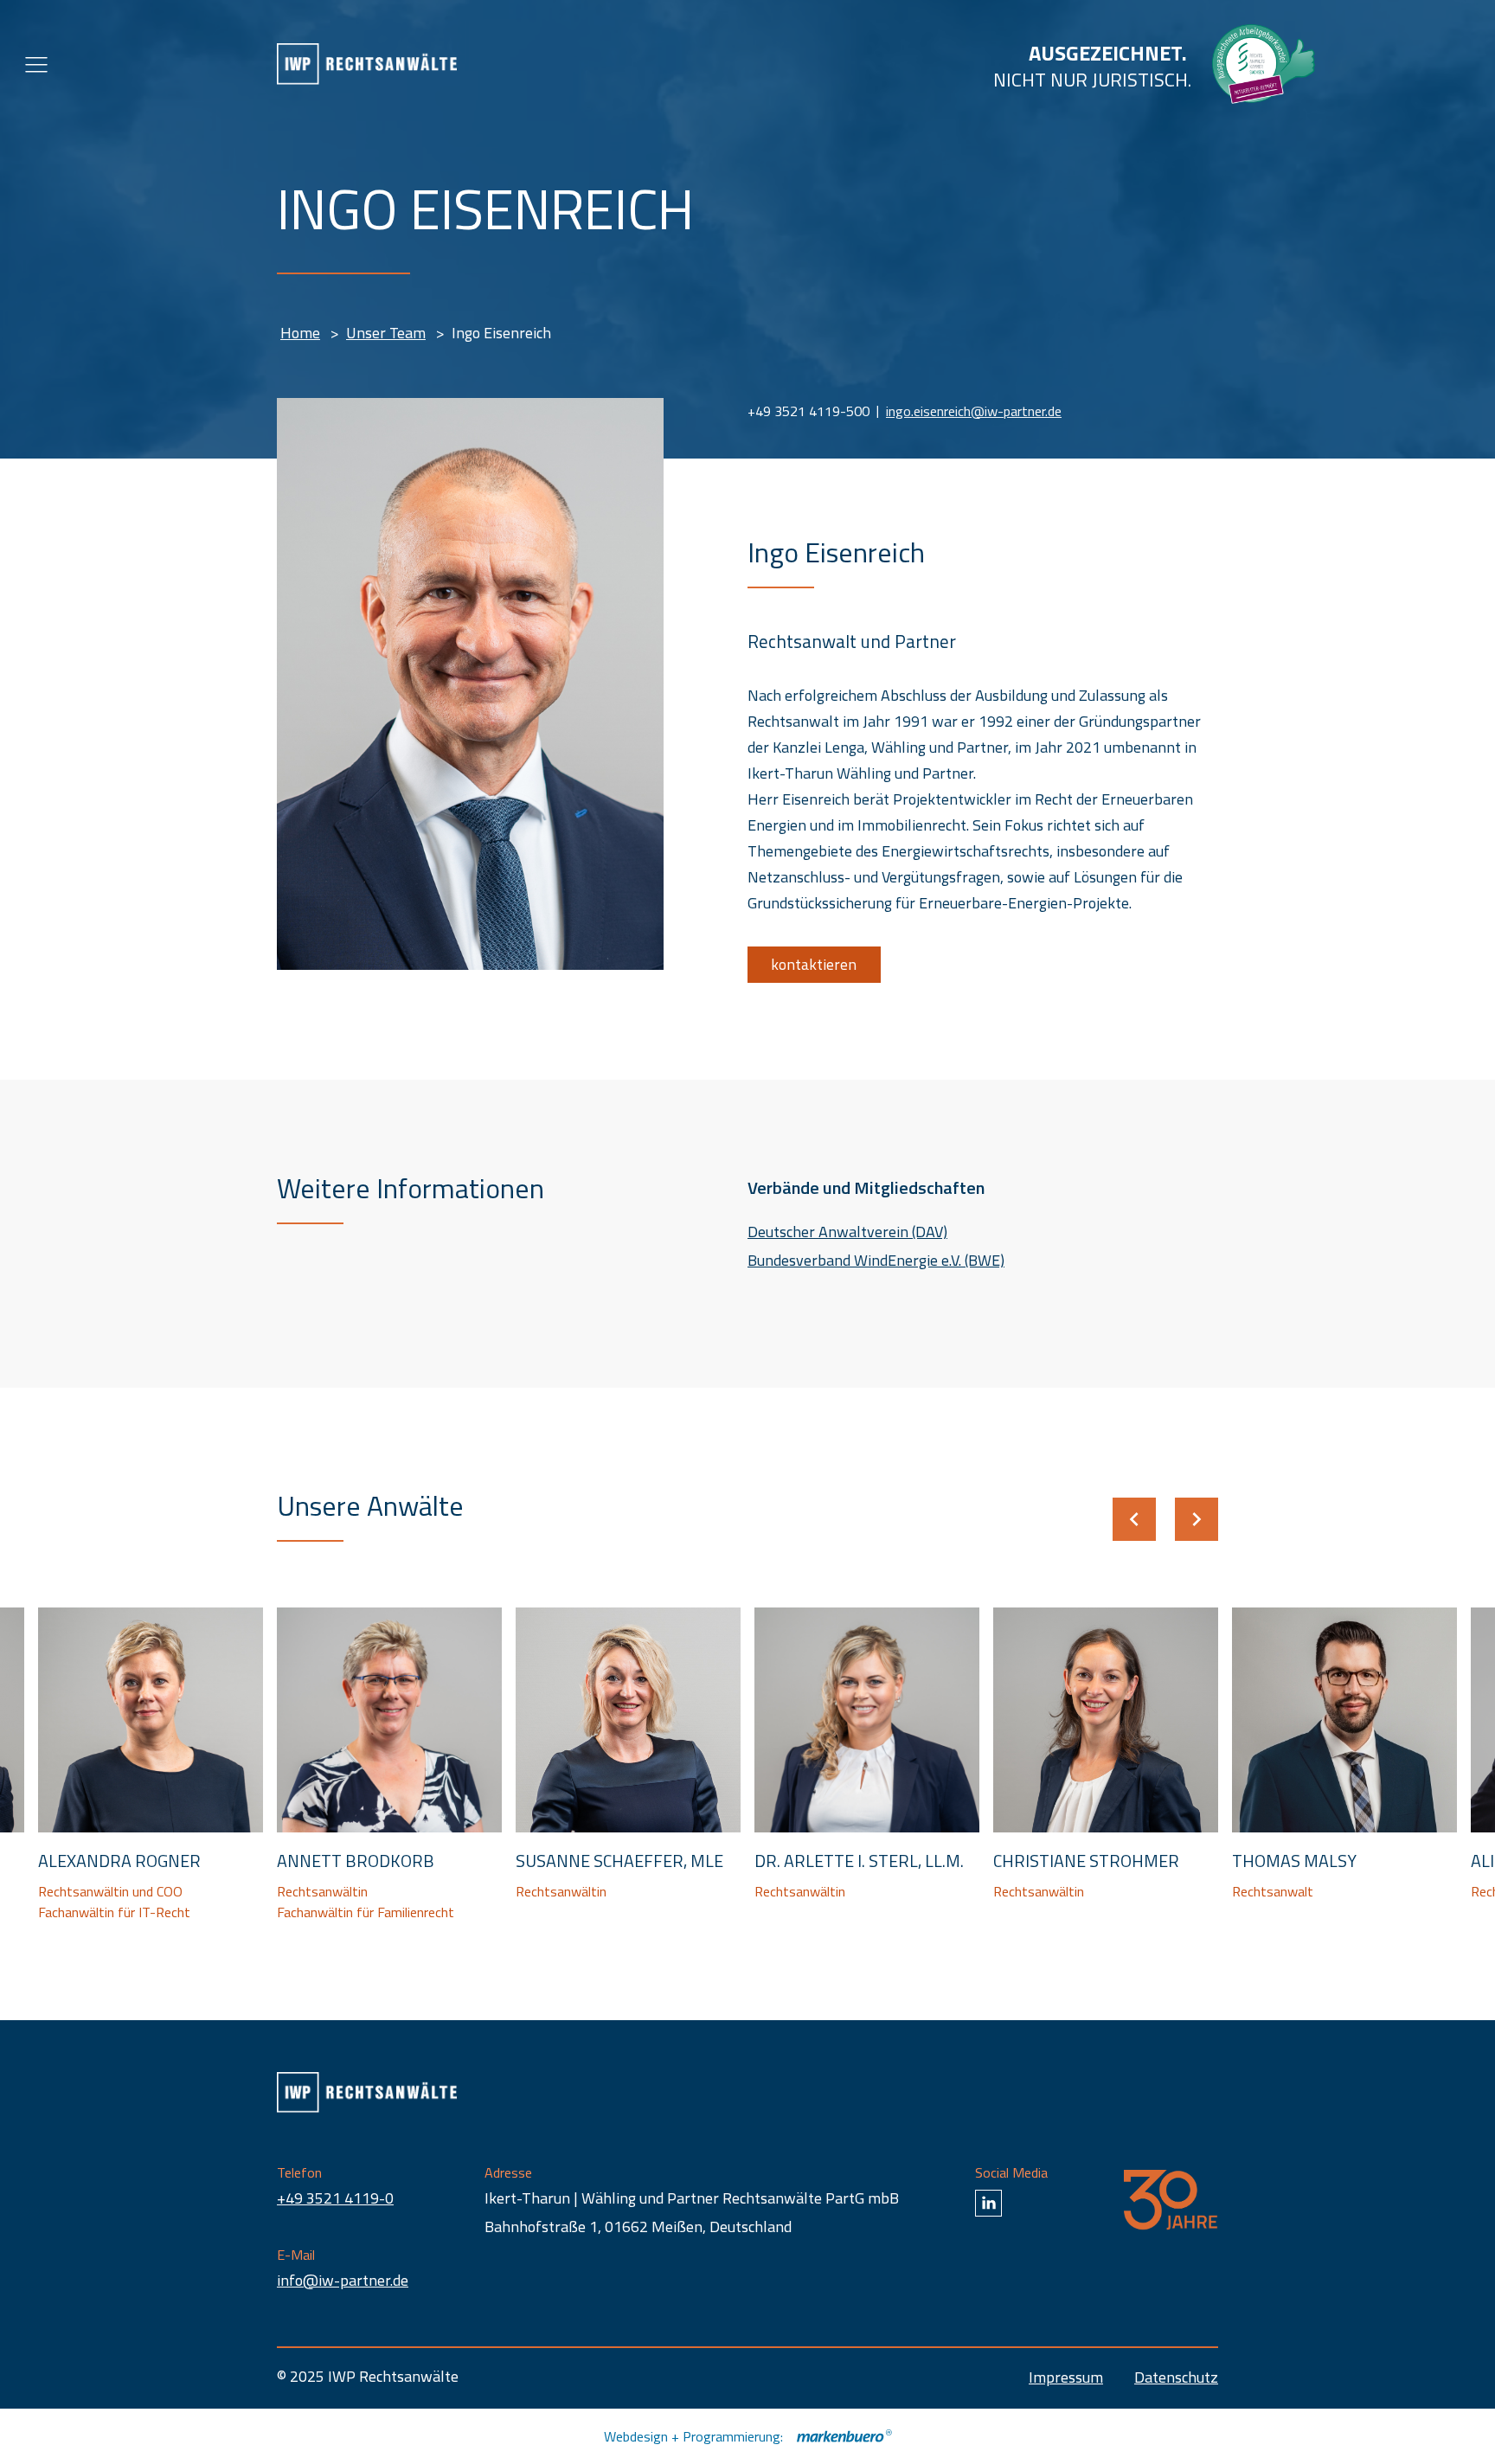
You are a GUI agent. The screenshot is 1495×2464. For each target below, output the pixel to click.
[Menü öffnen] (36, 64)
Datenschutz (1176, 2377)
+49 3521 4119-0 (335, 2198)
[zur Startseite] (367, 64)
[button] (1134, 1519)
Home (300, 333)
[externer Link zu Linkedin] (988, 2203)
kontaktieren (814, 964)
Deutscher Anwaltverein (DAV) (847, 1232)
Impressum (1066, 2377)
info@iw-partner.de (343, 2280)
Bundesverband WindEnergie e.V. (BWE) (876, 1260)
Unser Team (386, 333)
